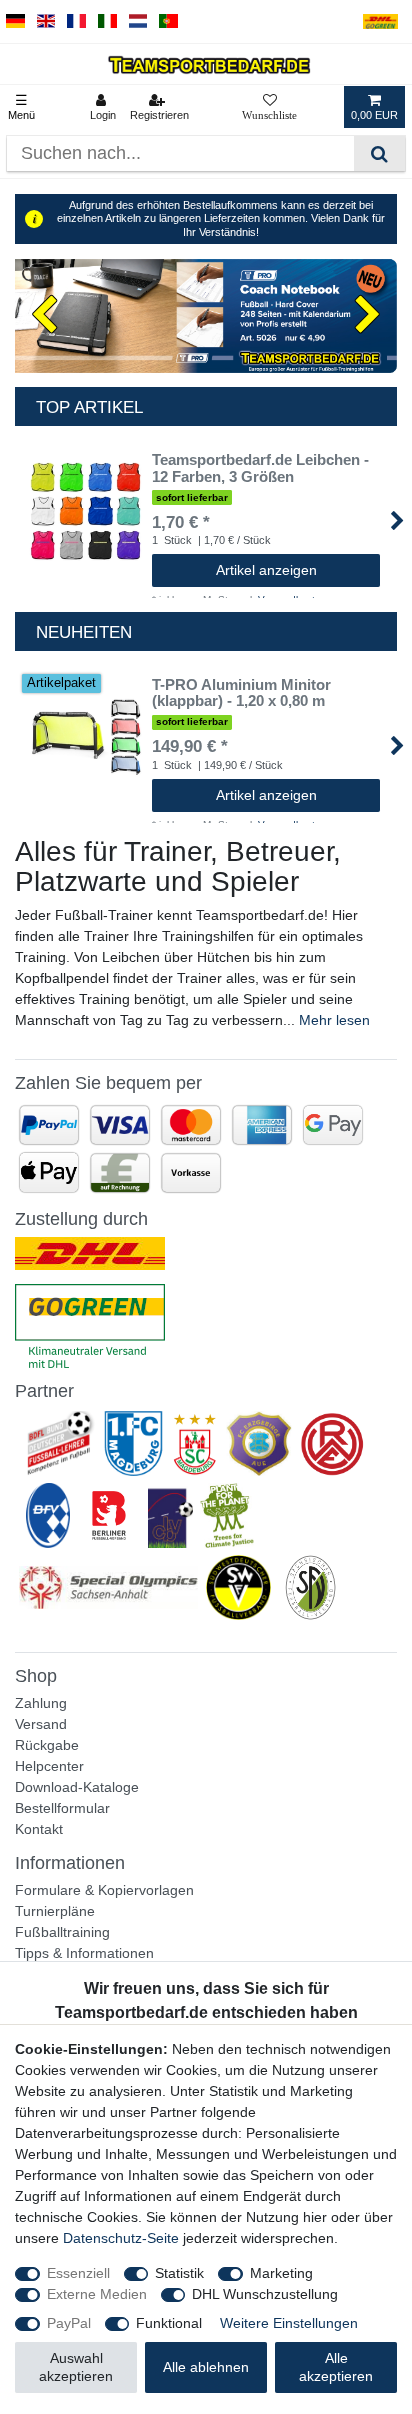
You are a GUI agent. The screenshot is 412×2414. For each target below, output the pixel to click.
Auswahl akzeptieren (76, 2367)
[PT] (168, 21)
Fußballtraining (62, 1932)
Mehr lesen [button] (334, 1020)
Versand (41, 1724)
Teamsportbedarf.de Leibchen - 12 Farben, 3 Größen (260, 468)
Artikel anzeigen (266, 570)
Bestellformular (62, 1808)
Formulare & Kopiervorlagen (104, 1890)
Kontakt (39, 1829)
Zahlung (41, 1703)
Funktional (169, 2323)
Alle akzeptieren (336, 2367)
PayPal (69, 2323)
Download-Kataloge (77, 1787)
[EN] (46, 21)
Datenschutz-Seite (121, 2238)
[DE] (15, 21)
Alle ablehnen (206, 2367)
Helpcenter (49, 1766)
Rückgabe (47, 1745)
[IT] (107, 21)
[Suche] (379, 153)
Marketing (281, 2273)
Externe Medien (97, 2294)
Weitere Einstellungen (289, 2323)
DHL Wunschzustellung (265, 2294)
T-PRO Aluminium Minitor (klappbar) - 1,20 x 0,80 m (241, 693)
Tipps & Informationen (84, 1953)
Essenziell (78, 2273)
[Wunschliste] (269, 107)
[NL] (138, 21)
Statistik (179, 2273)
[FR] (76, 21)
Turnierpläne (55, 1911)
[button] (43, 316)
